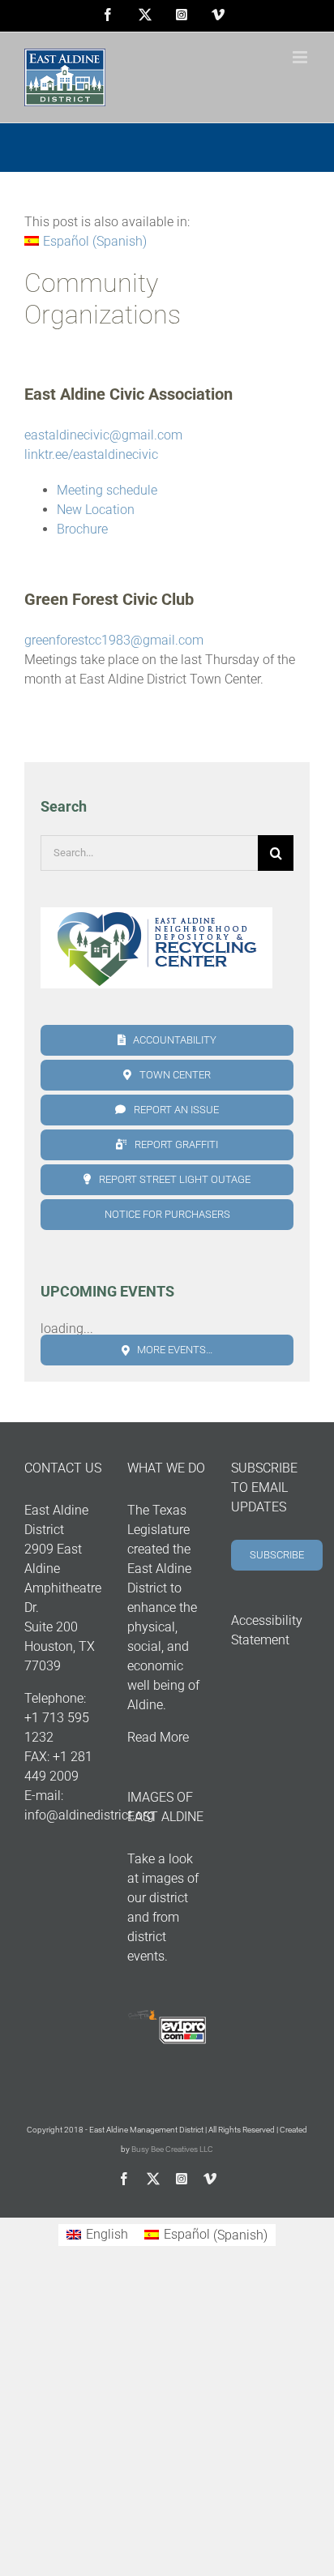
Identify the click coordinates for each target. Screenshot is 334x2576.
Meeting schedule (107, 490)
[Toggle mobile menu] (301, 57)
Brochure (82, 529)
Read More (158, 1737)
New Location (96, 510)
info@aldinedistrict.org (89, 1815)
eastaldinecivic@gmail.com (103, 435)
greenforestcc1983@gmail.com (114, 640)
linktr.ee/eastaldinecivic (91, 454)
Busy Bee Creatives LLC (172, 2149)
